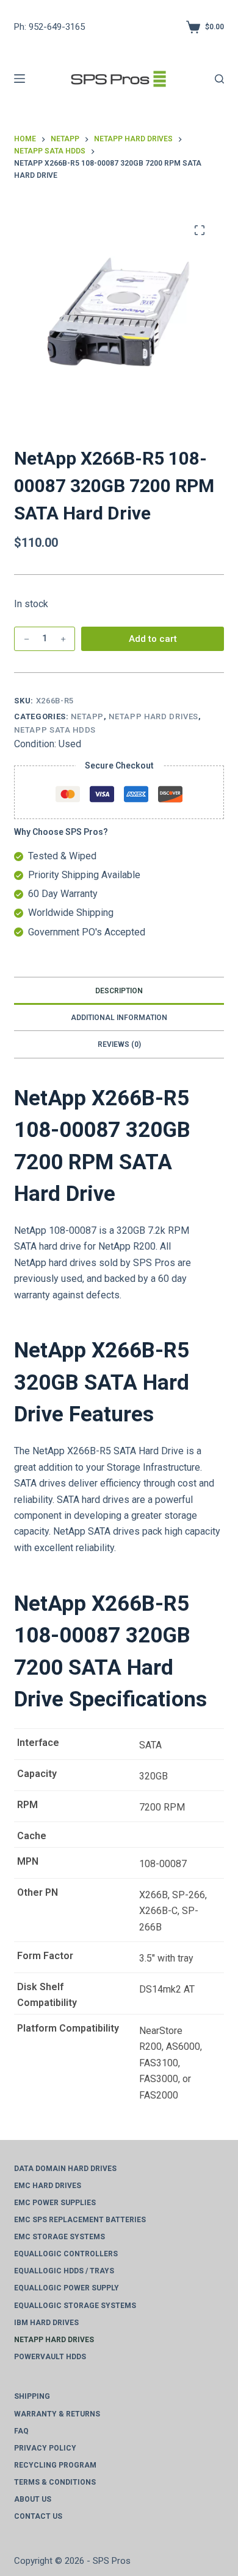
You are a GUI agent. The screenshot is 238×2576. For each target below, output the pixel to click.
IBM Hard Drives (46, 2323)
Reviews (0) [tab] (119, 1044)
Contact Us (38, 2516)
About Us (33, 2499)
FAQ (21, 2431)
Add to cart (153, 639)
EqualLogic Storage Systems (75, 2306)
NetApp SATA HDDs (55, 730)
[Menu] (20, 79)
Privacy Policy (45, 2448)
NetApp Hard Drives (153, 716)
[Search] (219, 79)
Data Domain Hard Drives (65, 2169)
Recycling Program (55, 2465)
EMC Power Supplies (55, 2203)
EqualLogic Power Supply (67, 2288)
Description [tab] (119, 991)
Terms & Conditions (55, 2482)
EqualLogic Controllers (66, 2254)
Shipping (32, 2396)
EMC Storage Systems (60, 2237)
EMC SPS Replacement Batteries (80, 2220)
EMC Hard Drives (48, 2186)
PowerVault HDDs (50, 2357)
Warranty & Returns (57, 2414)
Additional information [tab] (119, 1018)
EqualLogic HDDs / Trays (64, 2271)
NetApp (87, 716)
